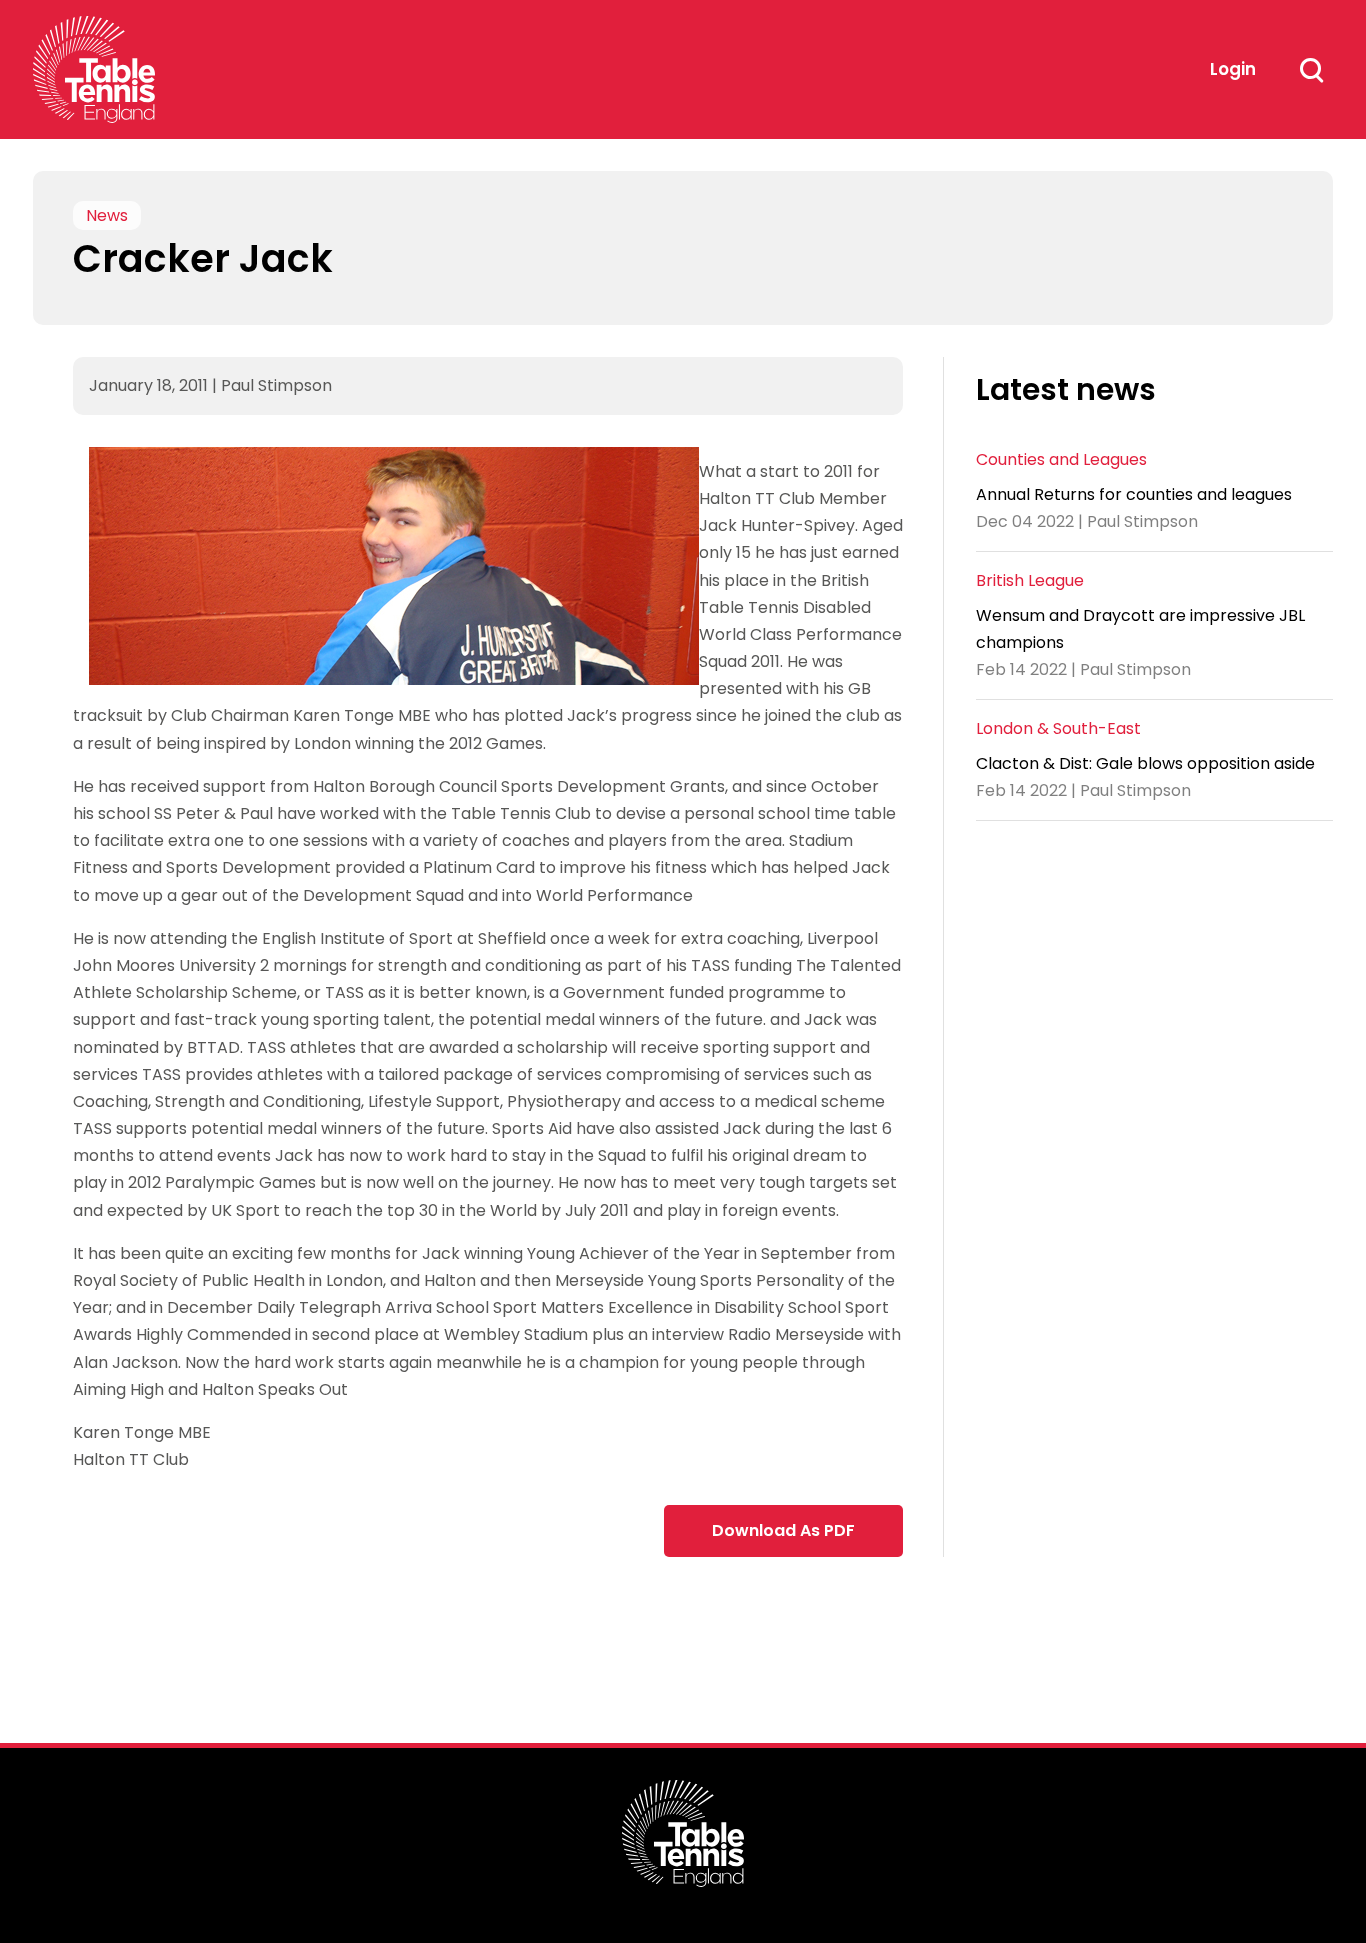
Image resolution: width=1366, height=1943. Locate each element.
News (107, 215)
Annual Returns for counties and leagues (1134, 494)
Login (1233, 69)
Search (1311, 70)
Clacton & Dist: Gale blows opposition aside (1145, 763)
